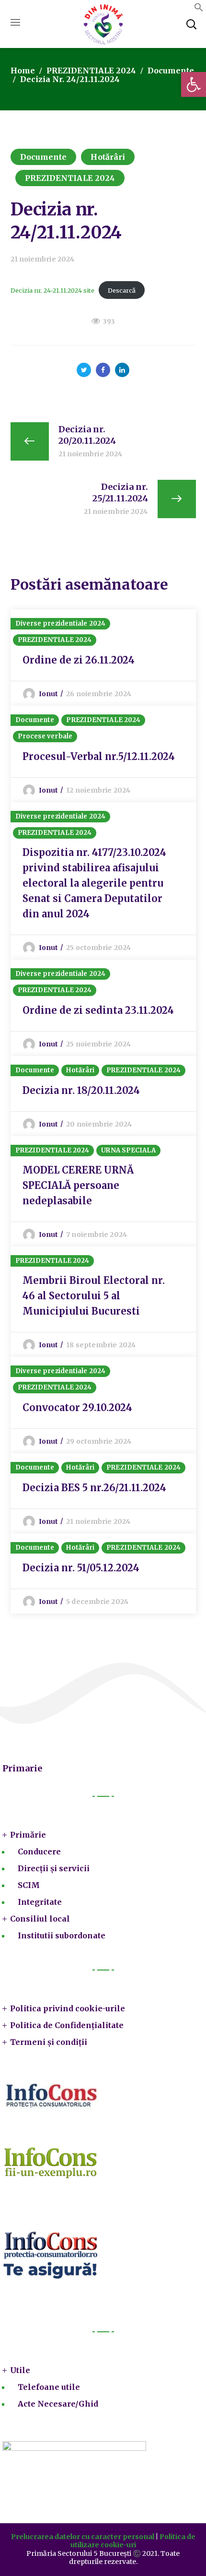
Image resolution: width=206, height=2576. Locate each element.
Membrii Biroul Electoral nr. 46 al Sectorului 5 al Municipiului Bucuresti (94, 1296)
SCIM (29, 1885)
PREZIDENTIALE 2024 (91, 71)
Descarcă (122, 290)
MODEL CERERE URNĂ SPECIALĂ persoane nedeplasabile (78, 1185)
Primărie (28, 1835)
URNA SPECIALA (128, 1150)
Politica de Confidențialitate (67, 2025)
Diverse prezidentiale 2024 (61, 623)
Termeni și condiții (49, 2042)
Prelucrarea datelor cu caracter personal (83, 2537)
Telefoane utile (49, 2387)
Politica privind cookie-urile (68, 2008)
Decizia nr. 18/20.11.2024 (81, 1090)
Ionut (49, 694)
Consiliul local (40, 1919)
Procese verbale (45, 736)
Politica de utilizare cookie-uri (133, 2541)
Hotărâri (108, 157)
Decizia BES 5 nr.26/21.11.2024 (94, 1488)
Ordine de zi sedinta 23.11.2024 (98, 1010)
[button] (199, 9)
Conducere (39, 1852)
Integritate (40, 1902)
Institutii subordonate (62, 1935)
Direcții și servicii (54, 1868)
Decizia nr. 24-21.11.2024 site (52, 290)
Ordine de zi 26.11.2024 (79, 660)
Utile (20, 2370)
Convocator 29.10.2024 (77, 1407)
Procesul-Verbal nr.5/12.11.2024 (99, 756)
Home (23, 71)
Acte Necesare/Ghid (58, 2404)
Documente (171, 71)
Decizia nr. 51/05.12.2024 (81, 1568)
